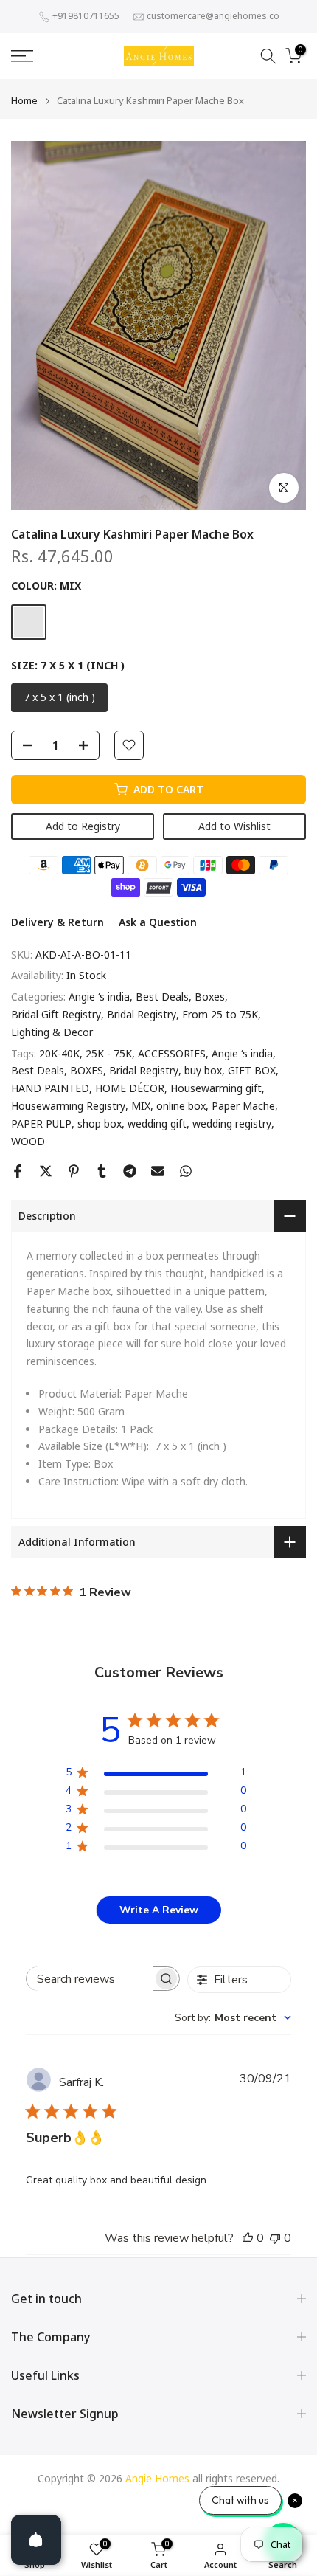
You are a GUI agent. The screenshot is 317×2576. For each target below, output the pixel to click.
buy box (203, 1070)
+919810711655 (86, 16)
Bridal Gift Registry (56, 1014)
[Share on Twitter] (46, 1171)
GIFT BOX (252, 1070)
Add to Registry (83, 826)
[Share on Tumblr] (102, 1171)
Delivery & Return (58, 922)
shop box (100, 1123)
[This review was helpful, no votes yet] (248, 2238)
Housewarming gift (216, 1088)
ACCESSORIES (172, 1053)
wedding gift (157, 1123)
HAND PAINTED (50, 1088)
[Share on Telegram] (130, 1171)
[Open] (36, 2540)
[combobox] (233, 2018)
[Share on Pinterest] (74, 1171)
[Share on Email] (158, 1171)
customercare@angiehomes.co (213, 16)
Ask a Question (158, 922)
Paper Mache (243, 1106)
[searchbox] (90, 1979)
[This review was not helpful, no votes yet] (275, 2238)
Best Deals (162, 997)
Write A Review (159, 1910)
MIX (141, 1106)
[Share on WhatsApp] (186, 1171)
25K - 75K (109, 1053)
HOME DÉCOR (130, 1088)
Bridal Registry (142, 1014)
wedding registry (232, 1123)
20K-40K (59, 1053)
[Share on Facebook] (18, 1171)
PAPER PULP (41, 1123)
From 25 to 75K (220, 1014)
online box (181, 1106)
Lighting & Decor (52, 1032)
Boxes (210, 997)
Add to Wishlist (234, 826)
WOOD (28, 1141)
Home (24, 101)
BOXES (87, 1070)
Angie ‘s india (99, 997)
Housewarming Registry (68, 1106)
